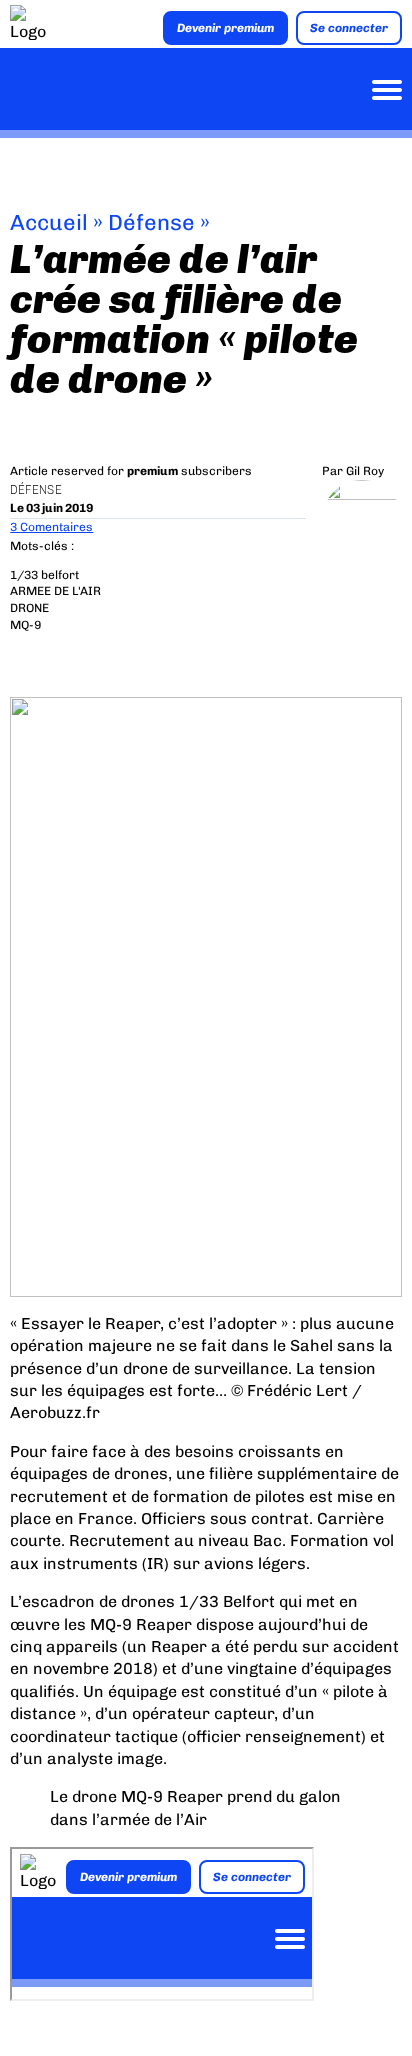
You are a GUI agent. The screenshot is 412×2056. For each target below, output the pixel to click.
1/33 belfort (44, 575)
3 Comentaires (51, 527)
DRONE (29, 608)
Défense (151, 222)
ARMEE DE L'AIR (55, 591)
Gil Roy (365, 471)
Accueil (49, 222)
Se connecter (349, 28)
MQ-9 (25, 625)
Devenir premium (225, 28)
